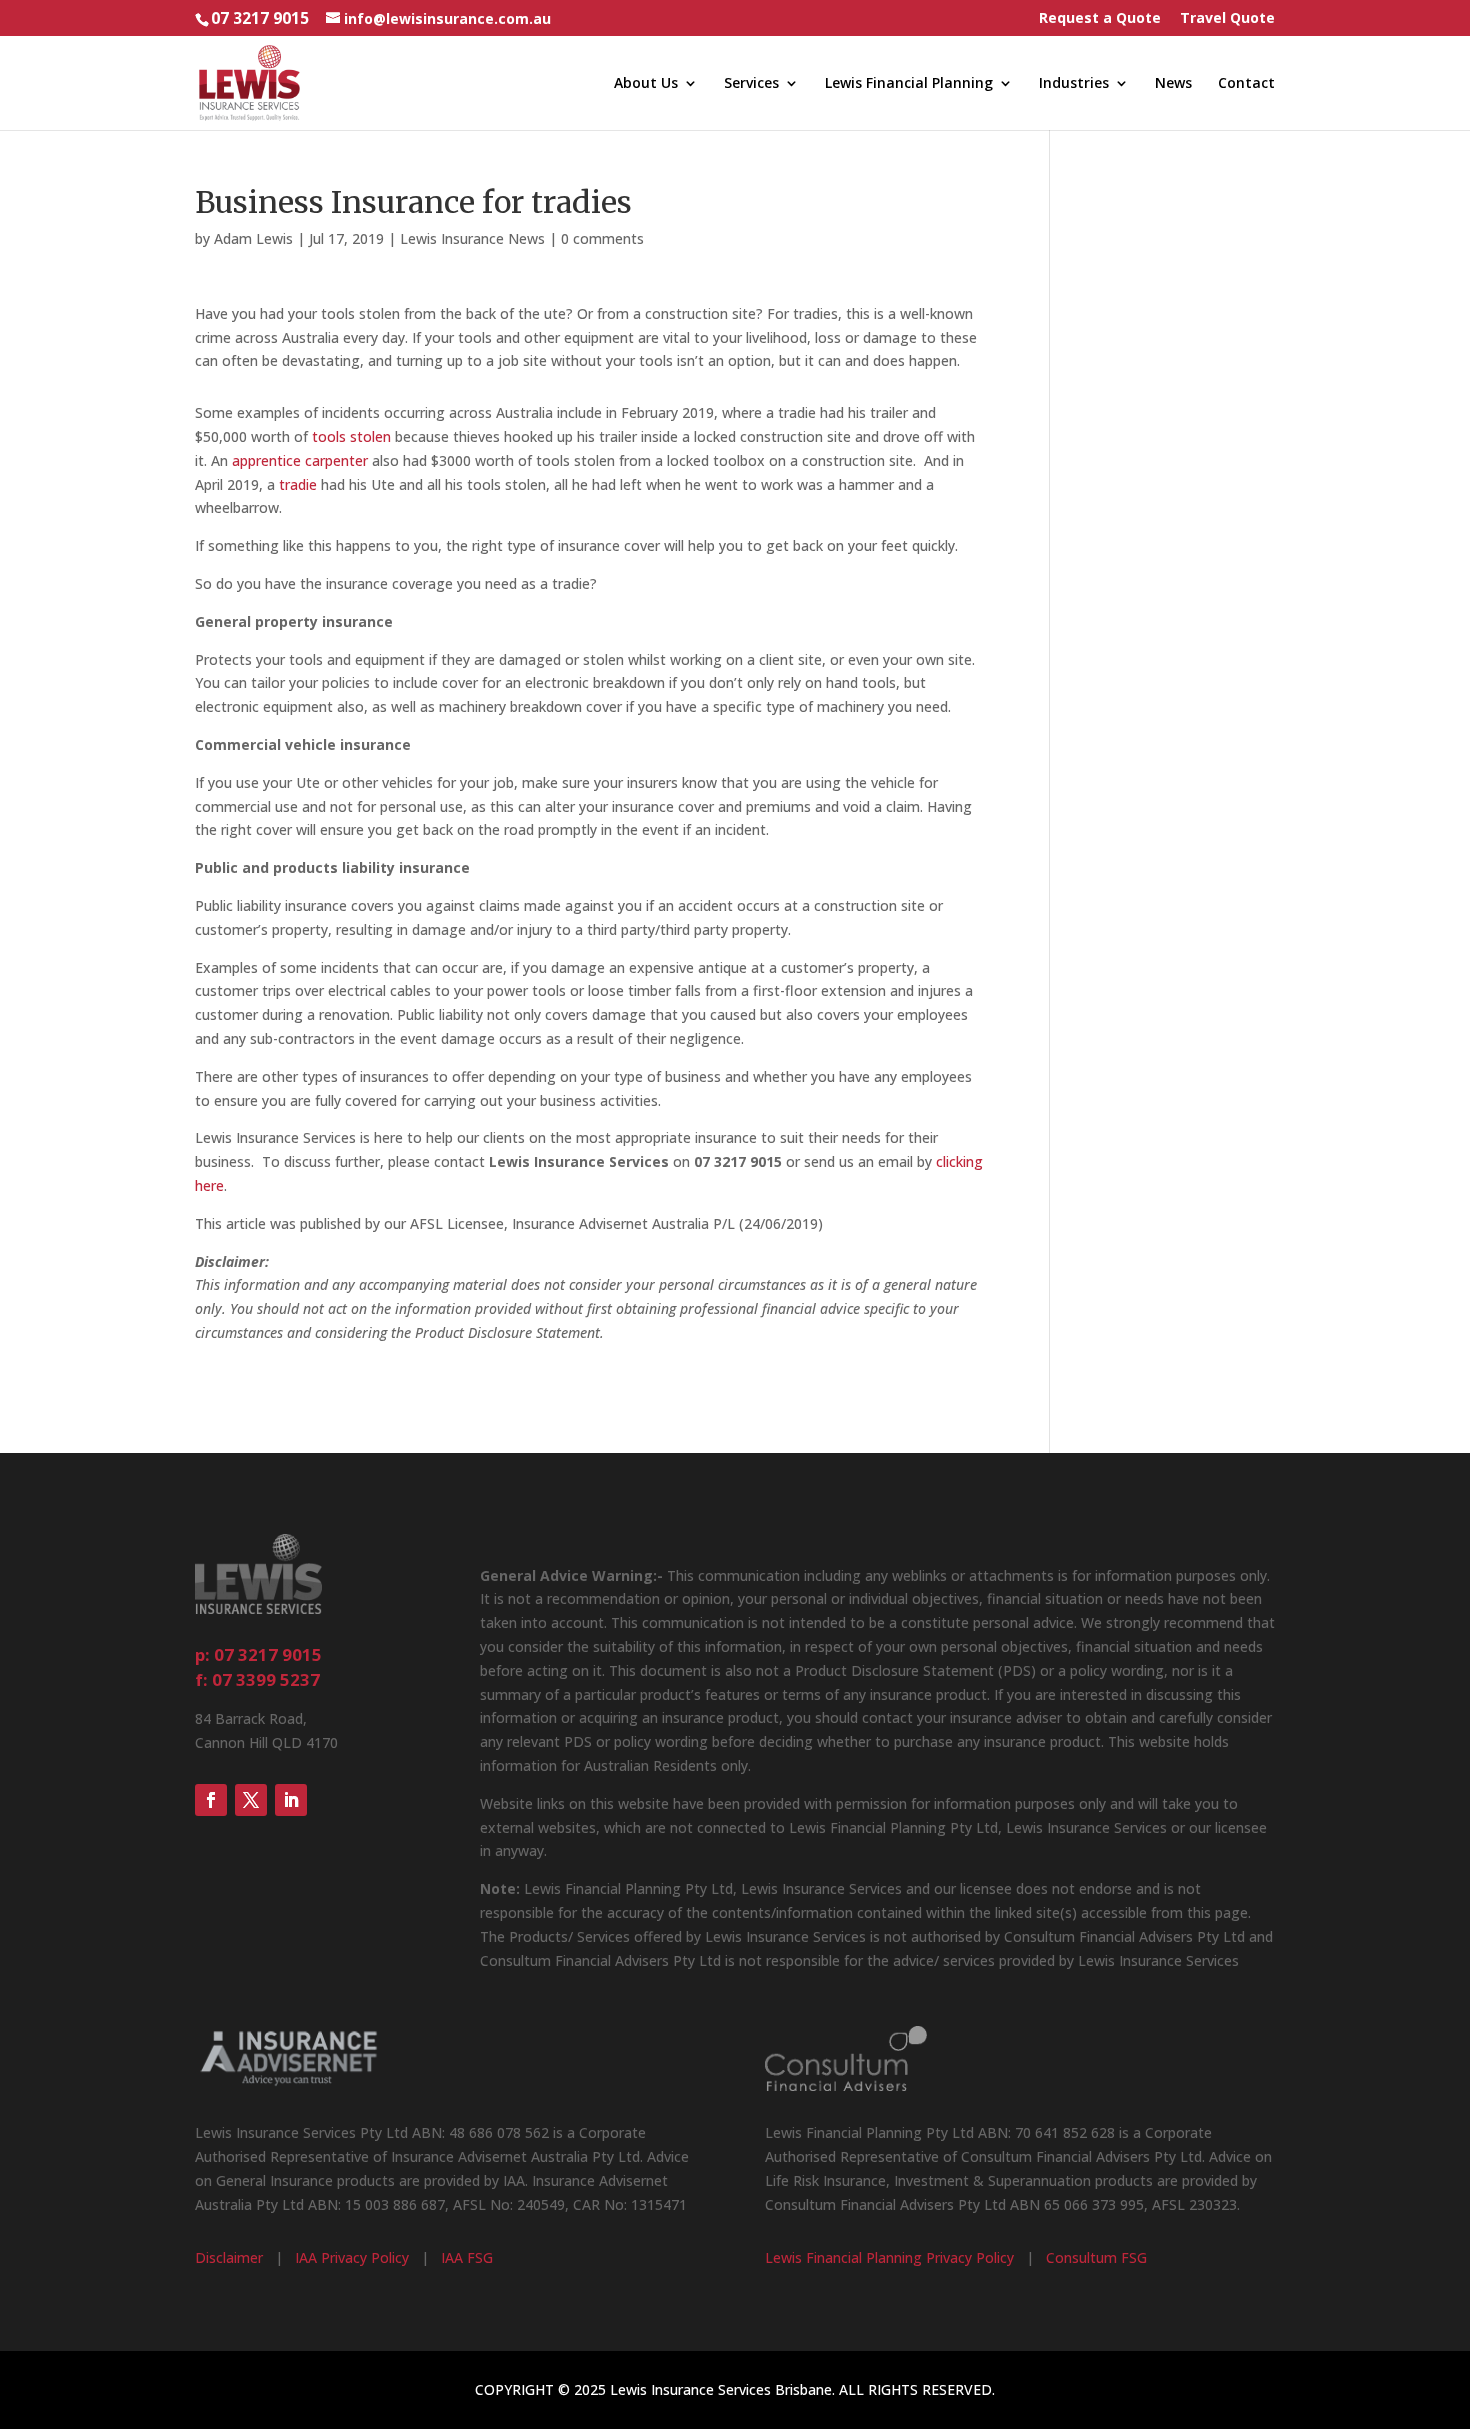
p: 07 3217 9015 (258, 1654)
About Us (646, 84)
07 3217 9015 (260, 18)
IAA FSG (467, 2257)
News (1173, 84)
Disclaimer (229, 2257)
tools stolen (351, 436)
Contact (1246, 84)
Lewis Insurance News (472, 238)
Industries (1074, 84)
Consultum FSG (1096, 2257)
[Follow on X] (251, 1800)
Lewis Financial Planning (909, 84)
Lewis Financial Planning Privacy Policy (889, 2257)
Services (751, 84)
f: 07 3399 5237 (257, 1679)
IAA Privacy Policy (352, 2257)
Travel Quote (1227, 19)
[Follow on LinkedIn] (291, 1800)
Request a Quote (1100, 19)
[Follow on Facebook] (211, 1800)
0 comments (602, 238)
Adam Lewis (253, 238)
